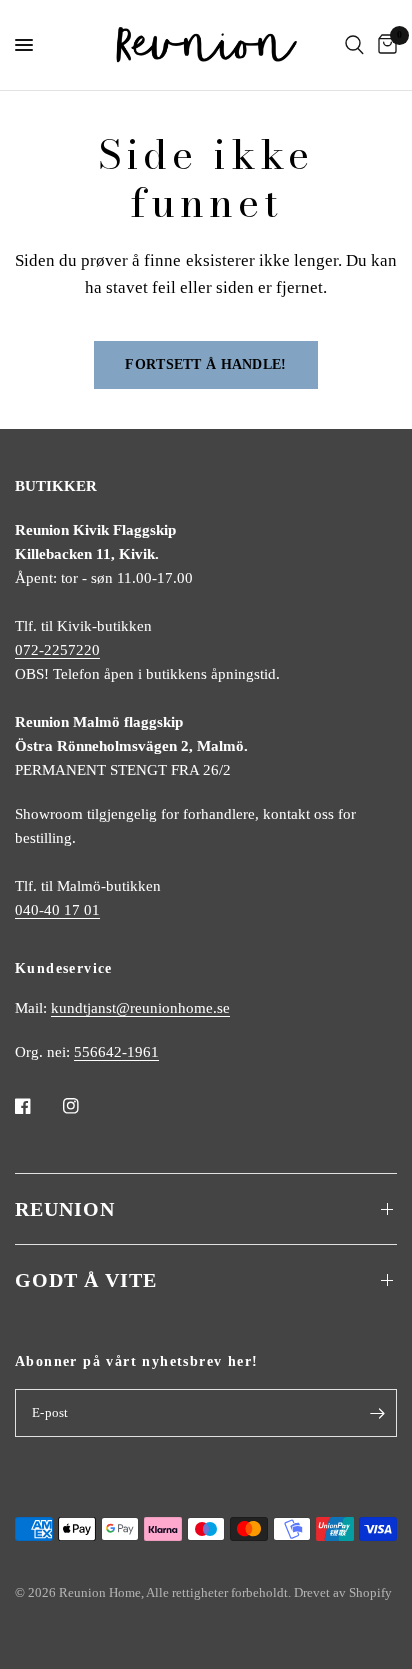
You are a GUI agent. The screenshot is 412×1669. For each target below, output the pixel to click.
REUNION (65, 1209)
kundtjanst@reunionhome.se (140, 1008)
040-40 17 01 (57, 910)
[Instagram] (85, 1106)
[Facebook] (37, 1106)
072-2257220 (57, 650)
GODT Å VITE (86, 1280)
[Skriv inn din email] (377, 1413)
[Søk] (354, 45)
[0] (384, 45)
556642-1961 (116, 1052)
